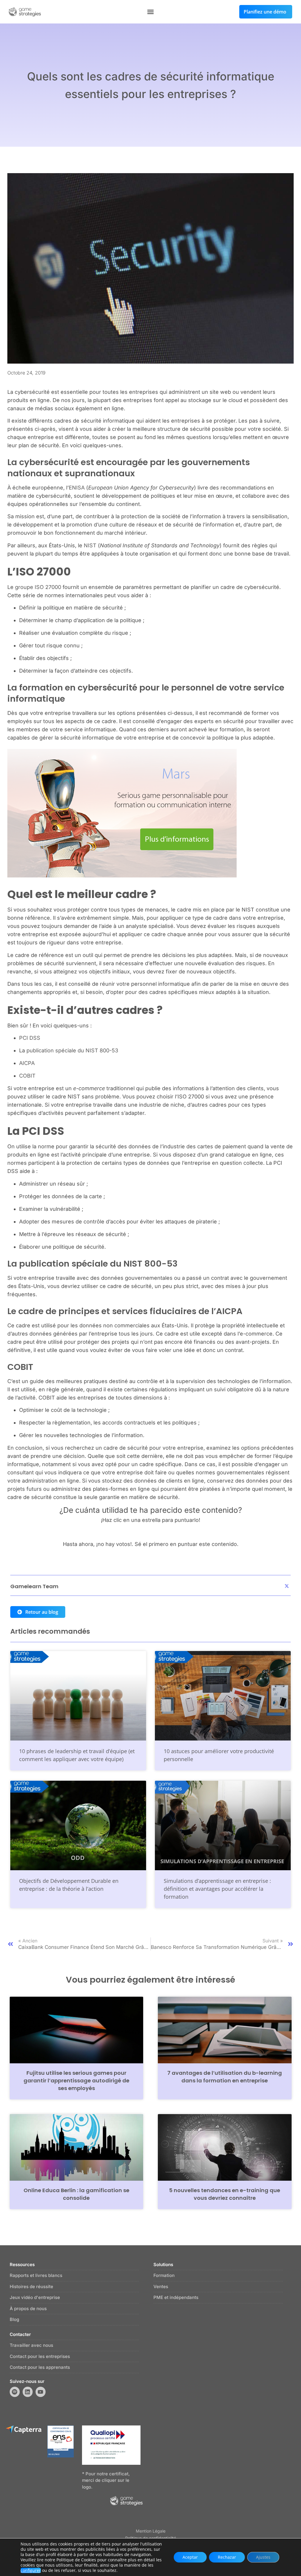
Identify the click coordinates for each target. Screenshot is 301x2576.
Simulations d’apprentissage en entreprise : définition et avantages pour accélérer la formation (217, 1889)
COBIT (27, 1076)
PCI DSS (30, 1038)
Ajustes (263, 2557)
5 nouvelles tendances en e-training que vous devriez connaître (225, 2194)
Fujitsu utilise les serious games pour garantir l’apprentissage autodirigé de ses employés (76, 2080)
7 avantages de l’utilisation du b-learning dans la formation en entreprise (225, 2077)
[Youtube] (41, 2392)
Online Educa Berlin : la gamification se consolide (76, 2194)
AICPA (27, 1063)
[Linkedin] (28, 2392)
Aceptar (190, 2557)
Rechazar (227, 2557)
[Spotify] (15, 2392)
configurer (31, 2570)
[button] (150, 12)
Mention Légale (151, 2531)
